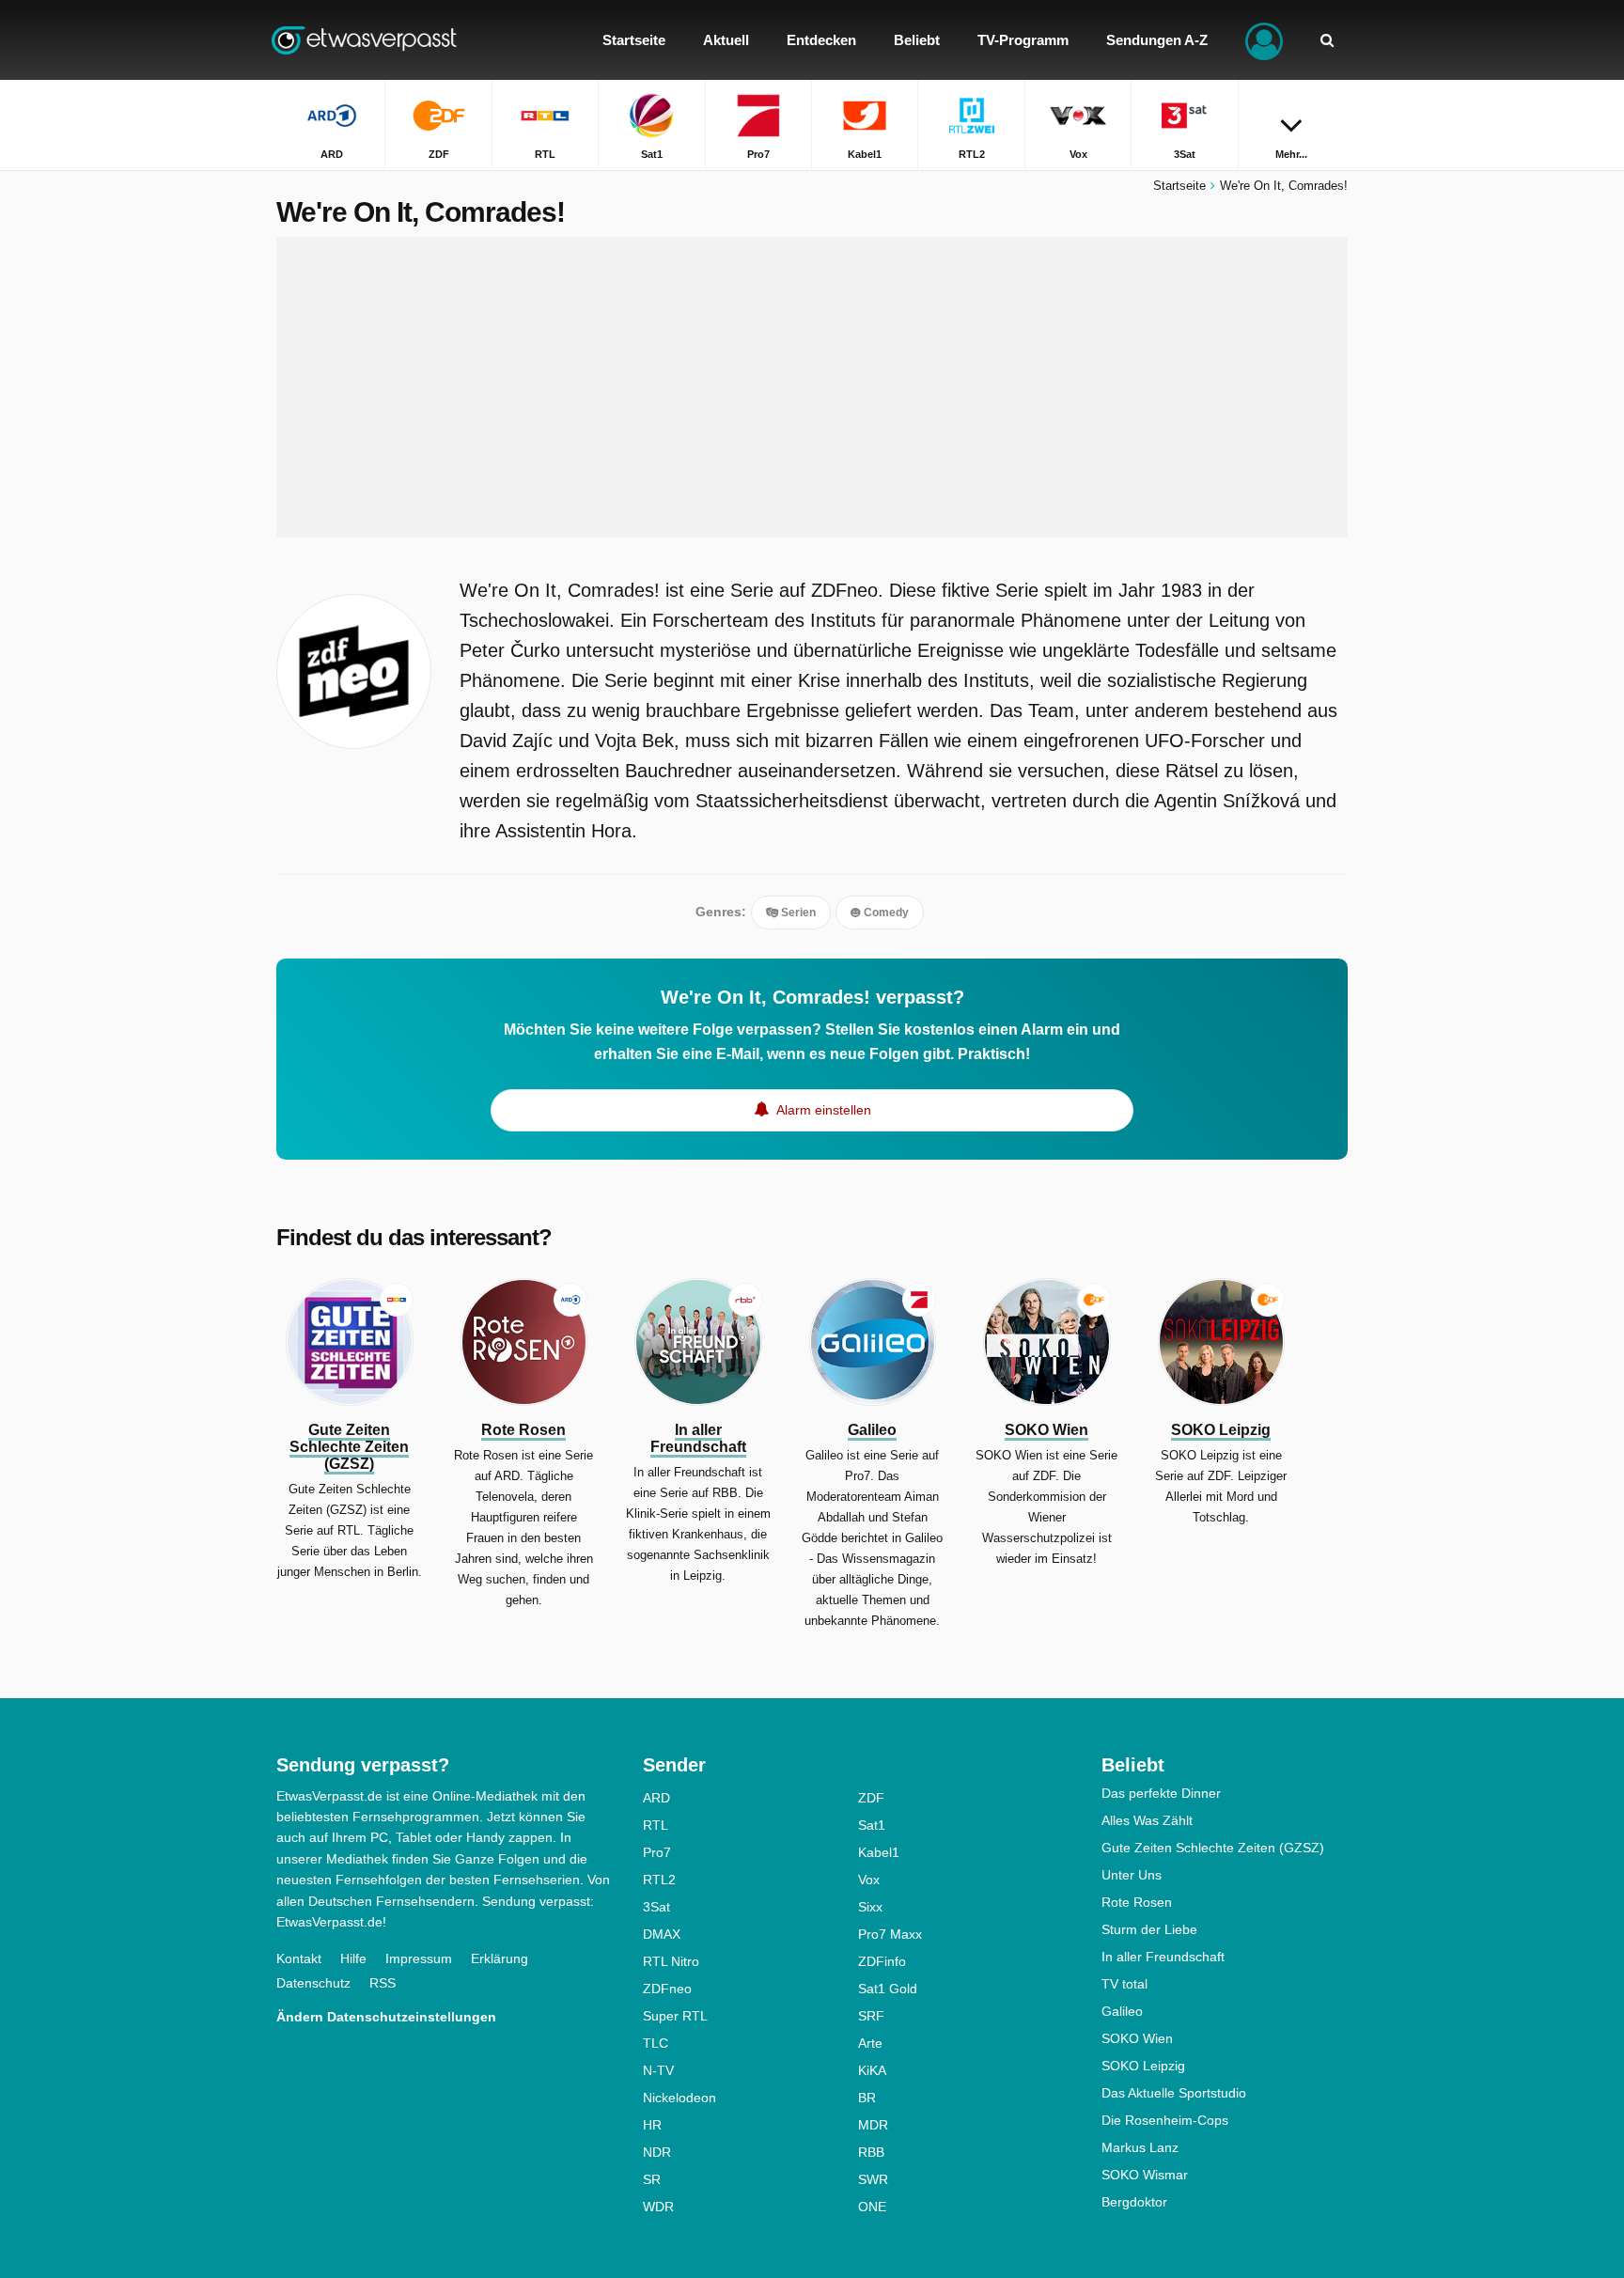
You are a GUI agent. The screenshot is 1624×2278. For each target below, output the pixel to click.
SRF (871, 2016)
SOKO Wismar (1145, 2175)
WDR (658, 2207)
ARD (656, 1798)
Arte (870, 2043)
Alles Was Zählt (1147, 1820)
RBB (871, 2152)
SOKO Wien (1137, 2038)
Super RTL (675, 2016)
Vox (869, 1880)
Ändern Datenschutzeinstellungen (386, 2017)
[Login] (1264, 40)
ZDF (871, 1798)
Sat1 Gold (888, 1989)
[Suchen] (1327, 40)
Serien (797, 913)
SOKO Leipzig (1143, 2066)
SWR (873, 2179)
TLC (656, 2043)
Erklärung (500, 1958)
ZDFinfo (882, 1961)
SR (652, 2179)
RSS (383, 1983)
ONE (872, 2207)
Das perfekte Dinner (1161, 1793)
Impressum (419, 1958)
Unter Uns (1132, 1875)
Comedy (885, 913)
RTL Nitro (671, 1961)
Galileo (1122, 2011)
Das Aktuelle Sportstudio (1174, 2093)
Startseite (1179, 186)
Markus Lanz (1140, 2147)
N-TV (658, 2070)
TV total (1124, 1984)
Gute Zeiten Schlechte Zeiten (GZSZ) (1213, 1848)
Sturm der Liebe (1149, 1929)
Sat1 (872, 1825)
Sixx (870, 1907)
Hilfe (353, 1958)
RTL (656, 1825)
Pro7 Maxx (890, 1934)
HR (652, 2125)
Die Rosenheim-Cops (1165, 2120)
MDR (873, 2125)
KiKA (872, 2070)
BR (867, 2098)
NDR (657, 2152)
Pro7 (657, 1852)
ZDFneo (667, 1989)
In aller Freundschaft (1163, 1957)
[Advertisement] (812, 387)
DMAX (662, 1934)
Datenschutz (313, 1983)
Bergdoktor (1134, 2202)
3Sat (656, 1907)
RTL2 (659, 1880)
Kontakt (299, 1958)
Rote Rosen (1137, 1902)
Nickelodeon (679, 2098)
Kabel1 (879, 1852)
